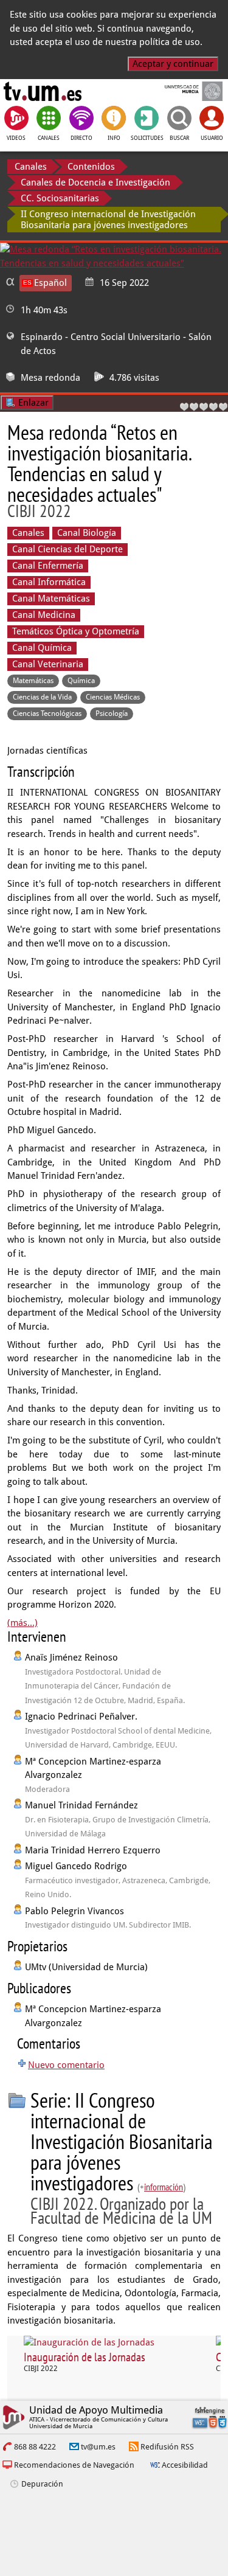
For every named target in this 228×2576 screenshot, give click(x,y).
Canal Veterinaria (48, 664)
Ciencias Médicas (113, 697)
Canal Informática (49, 582)
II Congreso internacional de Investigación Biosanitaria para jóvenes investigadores (108, 220)
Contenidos (91, 167)
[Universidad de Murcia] (185, 91)
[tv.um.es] (43, 91)
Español (50, 283)
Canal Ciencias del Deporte (67, 549)
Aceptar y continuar (173, 64)
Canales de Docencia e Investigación (95, 182)
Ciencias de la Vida (42, 697)
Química (81, 681)
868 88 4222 (35, 2447)
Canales (31, 167)
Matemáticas (33, 681)
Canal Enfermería (48, 566)
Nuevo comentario (66, 2065)
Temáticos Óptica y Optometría (76, 631)
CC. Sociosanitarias (60, 198)
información (164, 2187)
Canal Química (42, 648)
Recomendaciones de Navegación (74, 2465)
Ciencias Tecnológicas (47, 713)
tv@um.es (98, 2447)
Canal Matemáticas (51, 599)
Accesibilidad (185, 2465)
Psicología (112, 713)
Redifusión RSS (167, 2447)
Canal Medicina (44, 615)
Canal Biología (87, 533)
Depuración (42, 2484)
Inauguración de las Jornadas (85, 2357)
